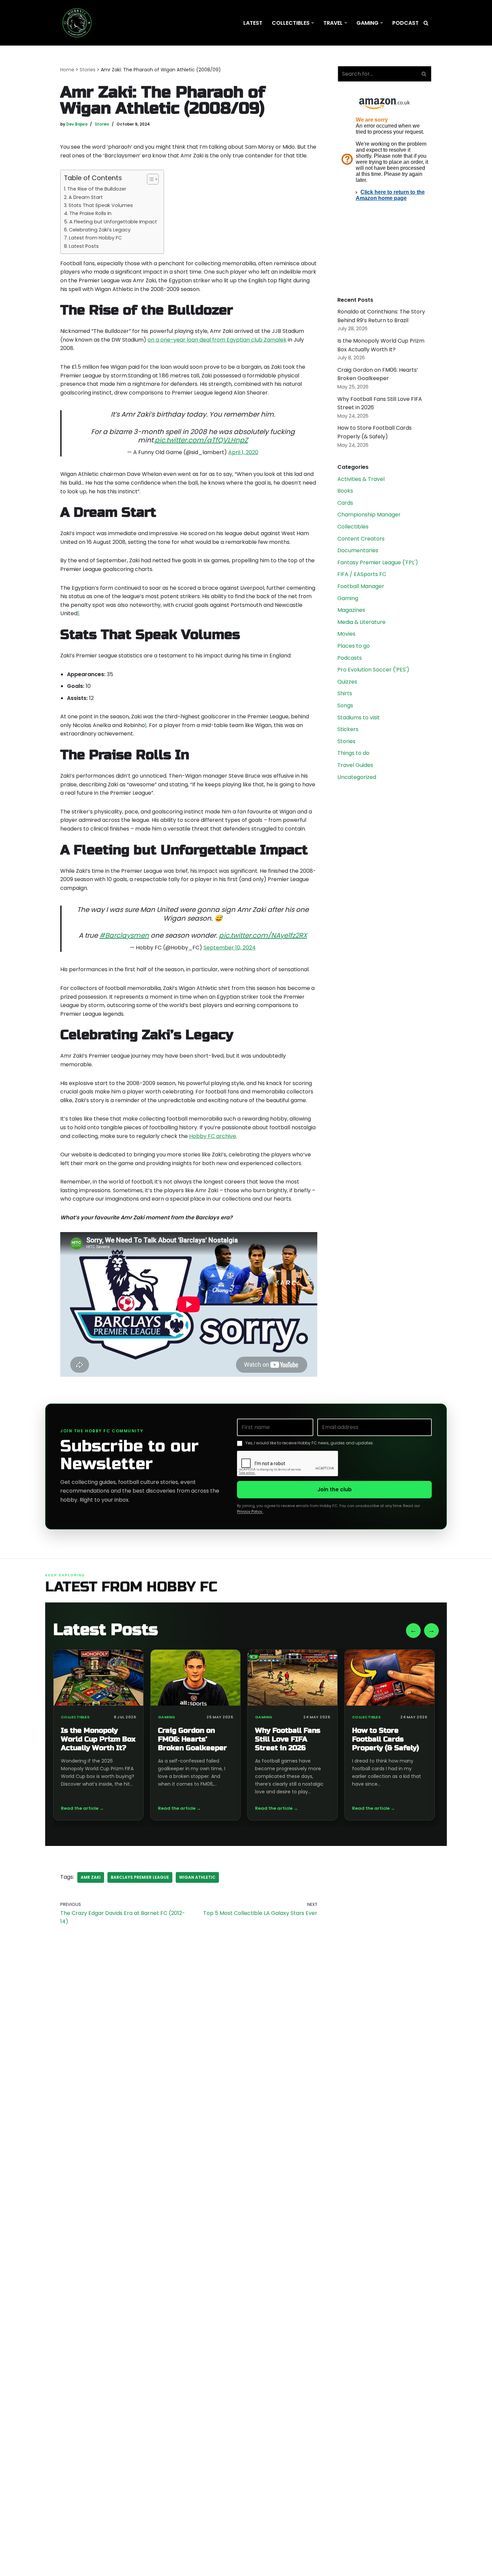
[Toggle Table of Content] (149, 179)
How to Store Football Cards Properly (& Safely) (386, 1739)
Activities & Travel (361, 479)
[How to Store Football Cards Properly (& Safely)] (390, 1678)
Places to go (354, 646)
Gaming (348, 598)
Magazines (351, 610)
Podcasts (350, 658)
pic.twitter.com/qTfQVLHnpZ (201, 440)
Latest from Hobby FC (95, 238)
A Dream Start (86, 197)
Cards (345, 503)
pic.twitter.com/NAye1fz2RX (263, 935)
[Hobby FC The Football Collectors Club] (77, 23)
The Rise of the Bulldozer (97, 189)
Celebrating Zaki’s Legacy (100, 230)
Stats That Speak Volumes (101, 205)
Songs (345, 705)
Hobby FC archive (213, 1136)
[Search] (426, 23)
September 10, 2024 (230, 948)
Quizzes (347, 682)
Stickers (348, 729)
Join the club (335, 1489)
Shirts (345, 693)
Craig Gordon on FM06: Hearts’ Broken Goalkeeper (192, 1739)
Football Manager (361, 586)
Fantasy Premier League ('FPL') (378, 562)
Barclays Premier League (140, 1877)
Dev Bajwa (77, 124)
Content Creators (361, 539)
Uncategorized (357, 777)
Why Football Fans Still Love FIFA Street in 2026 (288, 1739)
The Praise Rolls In (90, 213)
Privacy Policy (250, 1511)
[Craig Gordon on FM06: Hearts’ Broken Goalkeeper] (195, 1678)
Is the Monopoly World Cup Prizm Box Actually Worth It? (98, 1739)
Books (345, 491)
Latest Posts (84, 246)
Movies (346, 634)
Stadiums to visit (359, 718)
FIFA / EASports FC (362, 574)
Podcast (405, 23)
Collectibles (353, 527)
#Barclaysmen (124, 935)
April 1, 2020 (243, 452)
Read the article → (82, 1808)
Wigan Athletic (197, 1877)
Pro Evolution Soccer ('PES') (373, 670)
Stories (88, 70)
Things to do (353, 753)
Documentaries (358, 550)
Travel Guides (355, 765)
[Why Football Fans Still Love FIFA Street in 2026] (293, 1678)
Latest (253, 23)
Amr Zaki (91, 1877)
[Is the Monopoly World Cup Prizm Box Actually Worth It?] (98, 1678)
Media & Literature (361, 622)
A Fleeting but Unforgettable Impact (113, 222)
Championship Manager (369, 515)
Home (67, 70)
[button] (313, 23)
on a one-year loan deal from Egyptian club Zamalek (217, 340)
